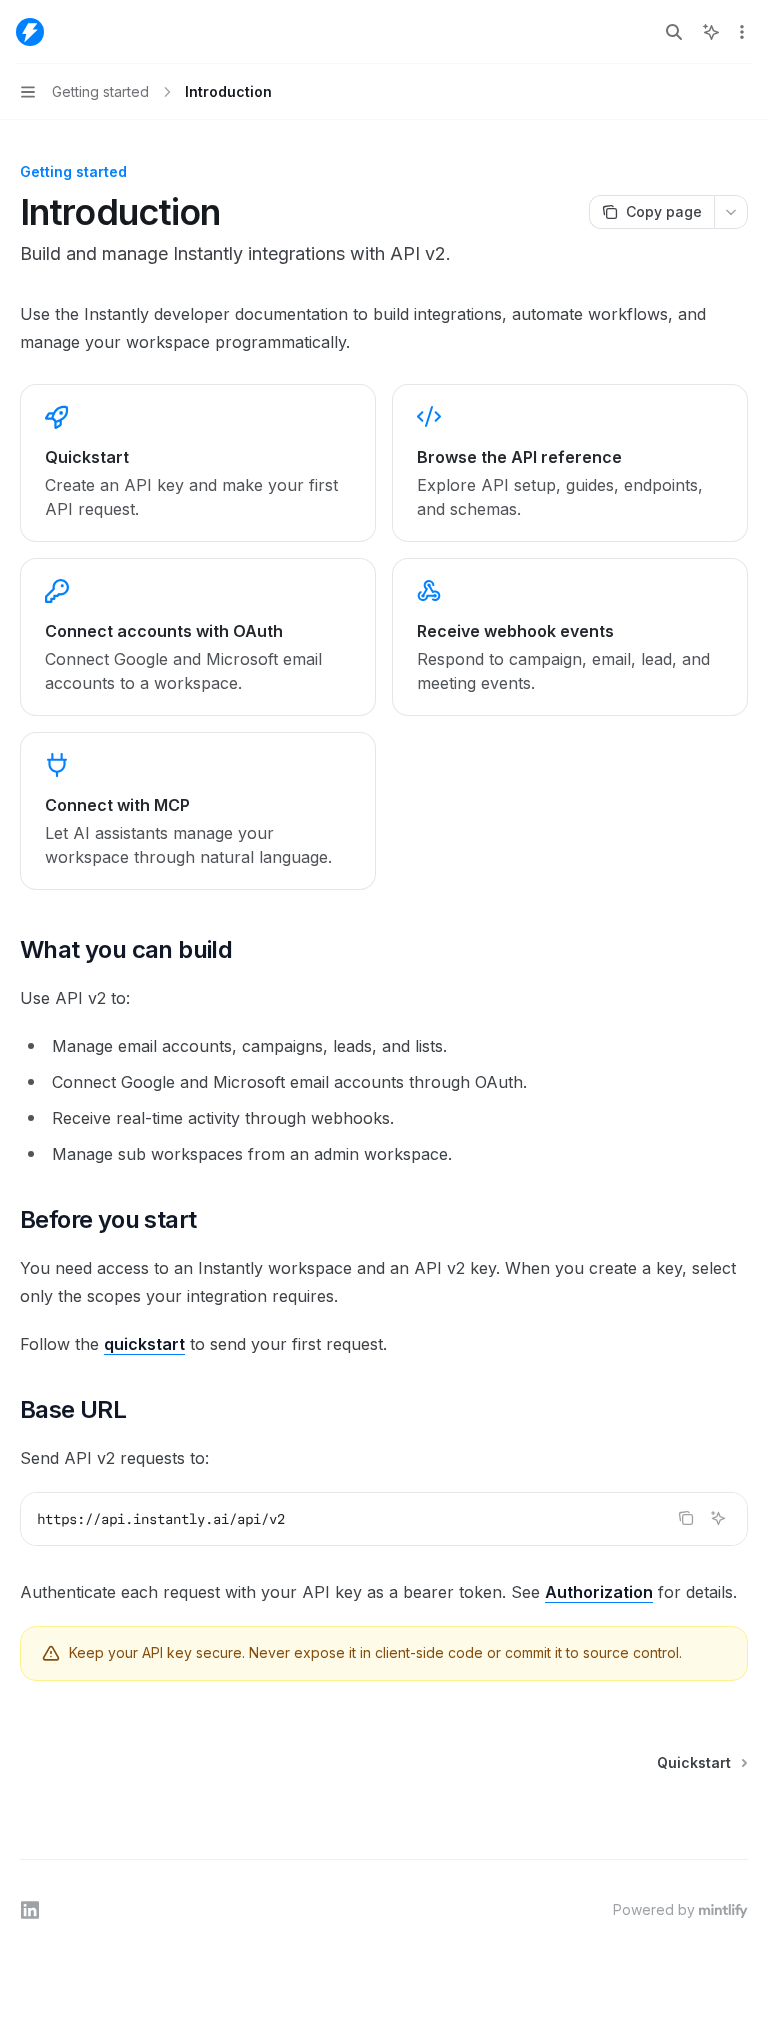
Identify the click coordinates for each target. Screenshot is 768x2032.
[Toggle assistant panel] (711, 32)
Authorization (599, 1592)
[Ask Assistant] (718, 1518)
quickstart (144, 1344)
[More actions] (742, 32)
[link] (198, 463)
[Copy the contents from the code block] (686, 1518)
